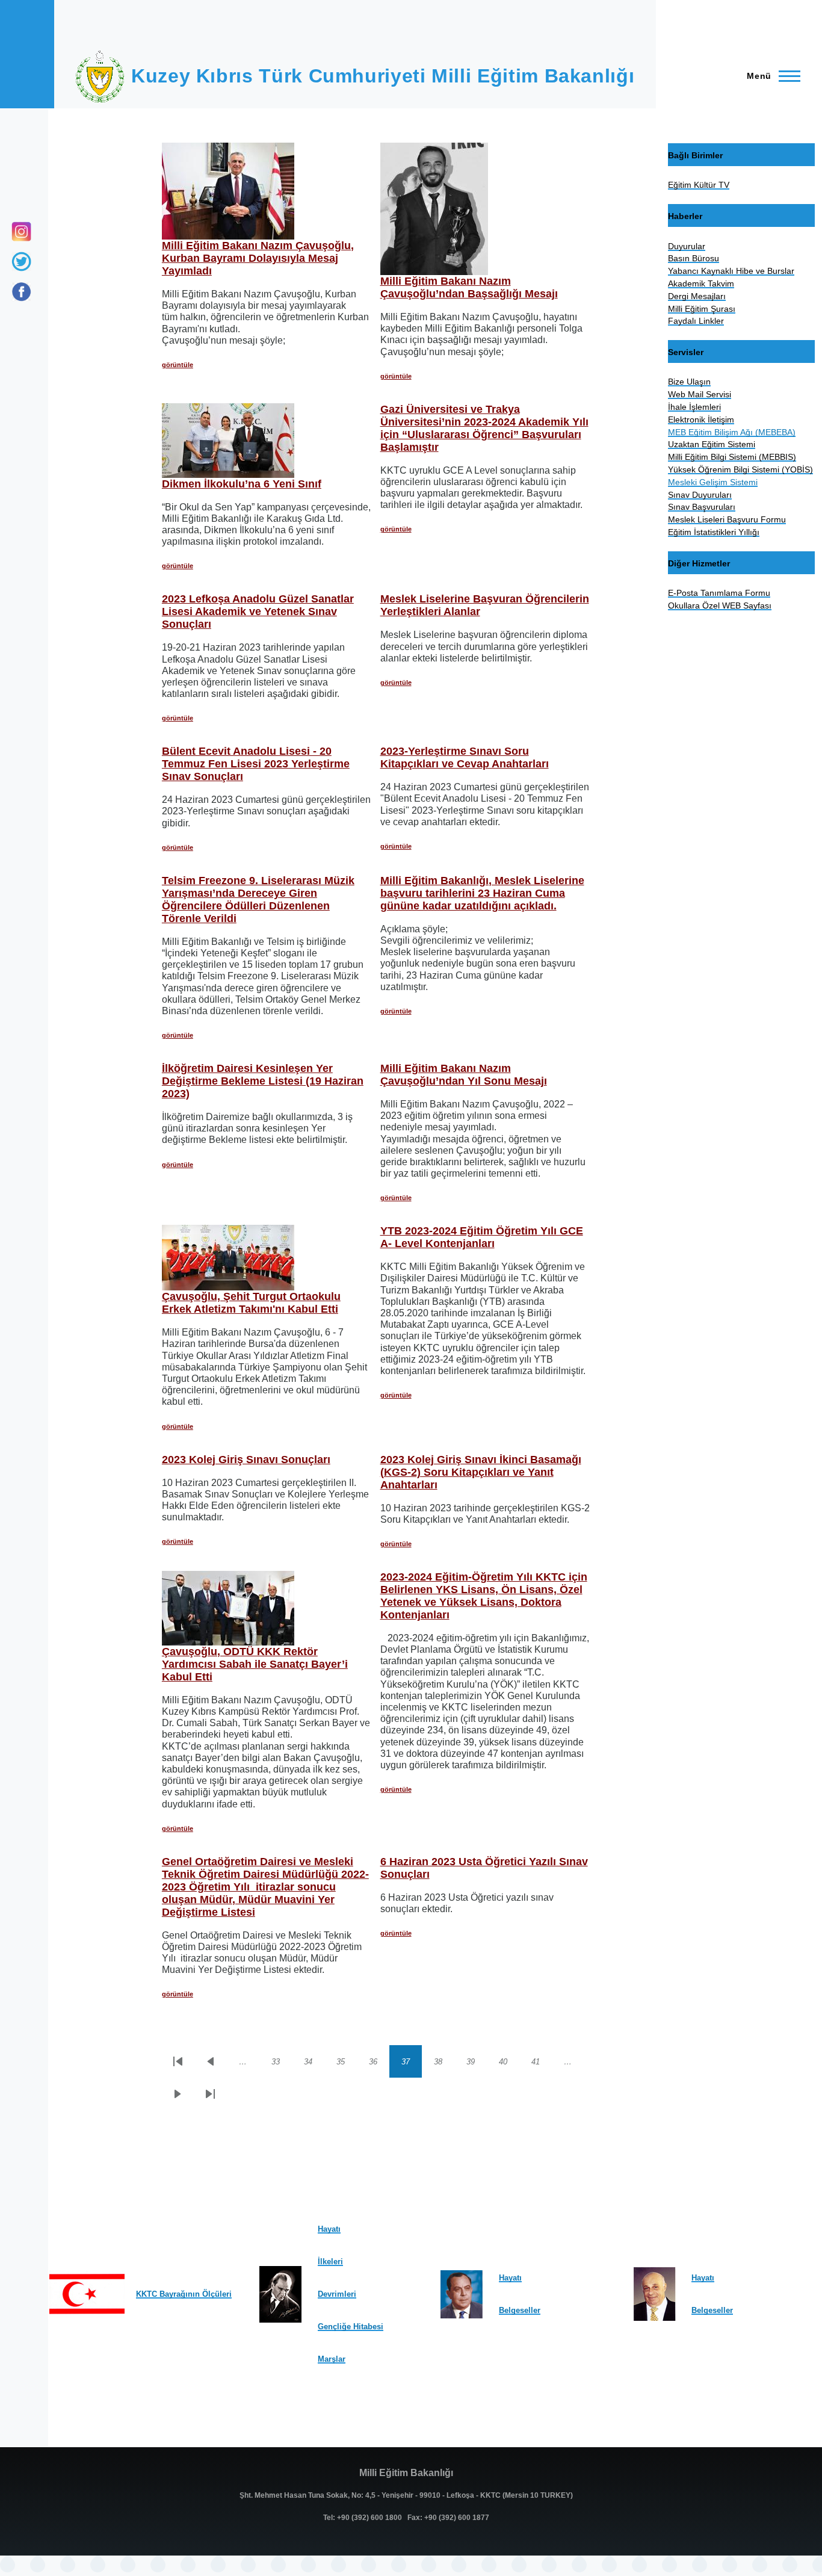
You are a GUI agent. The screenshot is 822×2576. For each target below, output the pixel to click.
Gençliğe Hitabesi (351, 2327)
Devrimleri (337, 2294)
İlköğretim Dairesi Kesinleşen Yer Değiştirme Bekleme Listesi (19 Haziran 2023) (263, 1081)
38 (444, 2064)
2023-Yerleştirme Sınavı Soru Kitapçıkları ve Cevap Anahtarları (465, 757)
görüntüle (178, 365)
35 (347, 2064)
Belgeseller (520, 2310)
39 (477, 2064)
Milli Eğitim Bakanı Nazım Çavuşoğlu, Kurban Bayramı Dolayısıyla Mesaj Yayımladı (258, 258)
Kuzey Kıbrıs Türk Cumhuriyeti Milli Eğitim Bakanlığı (383, 76)
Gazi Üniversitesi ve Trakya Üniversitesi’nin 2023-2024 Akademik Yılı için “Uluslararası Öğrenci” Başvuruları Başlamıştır (484, 428)
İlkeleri (330, 2262)
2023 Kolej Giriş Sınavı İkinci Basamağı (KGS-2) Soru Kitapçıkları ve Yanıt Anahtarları (481, 1472)
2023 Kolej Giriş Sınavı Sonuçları (246, 1460)
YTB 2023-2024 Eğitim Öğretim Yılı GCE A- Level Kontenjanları (482, 1237)
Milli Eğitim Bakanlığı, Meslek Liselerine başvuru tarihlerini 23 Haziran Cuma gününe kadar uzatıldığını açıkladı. (482, 893)
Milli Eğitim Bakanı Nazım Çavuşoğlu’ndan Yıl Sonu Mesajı (464, 1075)
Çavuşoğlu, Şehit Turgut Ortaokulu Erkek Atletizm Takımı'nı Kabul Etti (251, 1303)
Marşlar (332, 2359)
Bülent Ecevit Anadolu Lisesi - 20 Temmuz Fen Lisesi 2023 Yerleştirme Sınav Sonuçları (256, 764)
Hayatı (329, 2229)
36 (379, 2064)
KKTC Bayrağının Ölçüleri (184, 2294)
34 (314, 2064)
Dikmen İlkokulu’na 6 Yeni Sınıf (242, 484)
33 (282, 2064)
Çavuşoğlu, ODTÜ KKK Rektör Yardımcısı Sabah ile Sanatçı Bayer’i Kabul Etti (255, 1664)
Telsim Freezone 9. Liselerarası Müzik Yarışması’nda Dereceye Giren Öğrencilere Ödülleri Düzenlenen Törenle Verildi (258, 899)
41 (542, 2064)
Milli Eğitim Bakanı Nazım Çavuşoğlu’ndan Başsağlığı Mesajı (469, 287)
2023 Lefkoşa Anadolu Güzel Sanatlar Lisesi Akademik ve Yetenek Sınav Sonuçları (258, 611)
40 (509, 2064)
